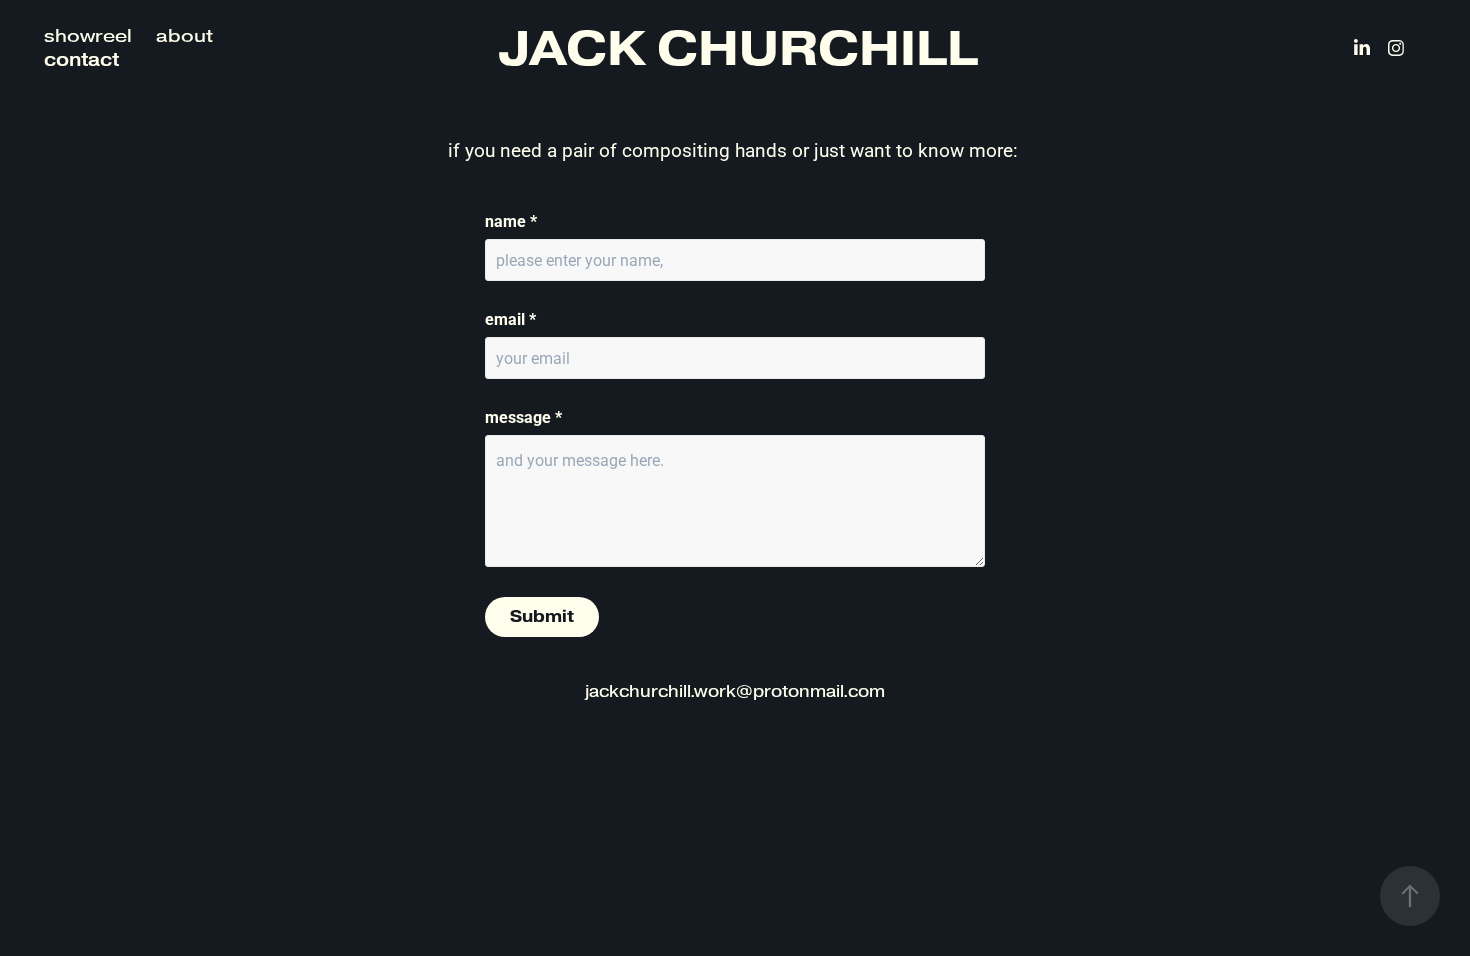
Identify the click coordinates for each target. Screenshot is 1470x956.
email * (510, 319)
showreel (88, 36)
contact (81, 60)
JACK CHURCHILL (738, 48)
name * (511, 221)
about (184, 36)
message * (523, 417)
